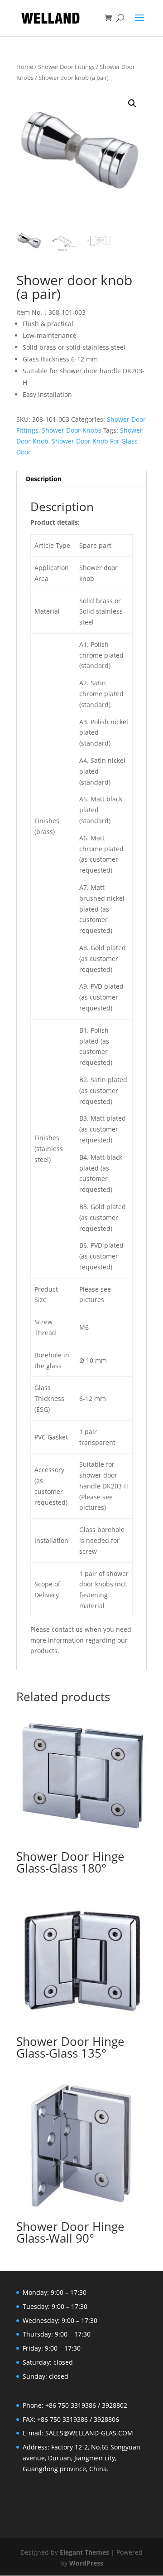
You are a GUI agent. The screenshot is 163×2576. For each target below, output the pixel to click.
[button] (132, 103)
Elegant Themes (84, 2552)
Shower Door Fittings (66, 67)
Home (25, 67)
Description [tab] (44, 479)
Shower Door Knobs (72, 430)
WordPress (86, 2563)
